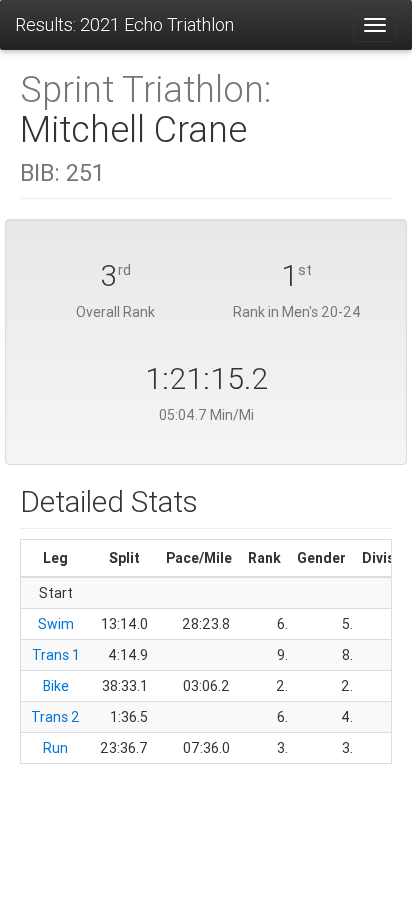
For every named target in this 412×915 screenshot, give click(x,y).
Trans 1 (56, 655)
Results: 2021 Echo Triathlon (124, 24)
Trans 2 (55, 717)
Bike (56, 686)
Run (55, 748)
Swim (56, 624)
